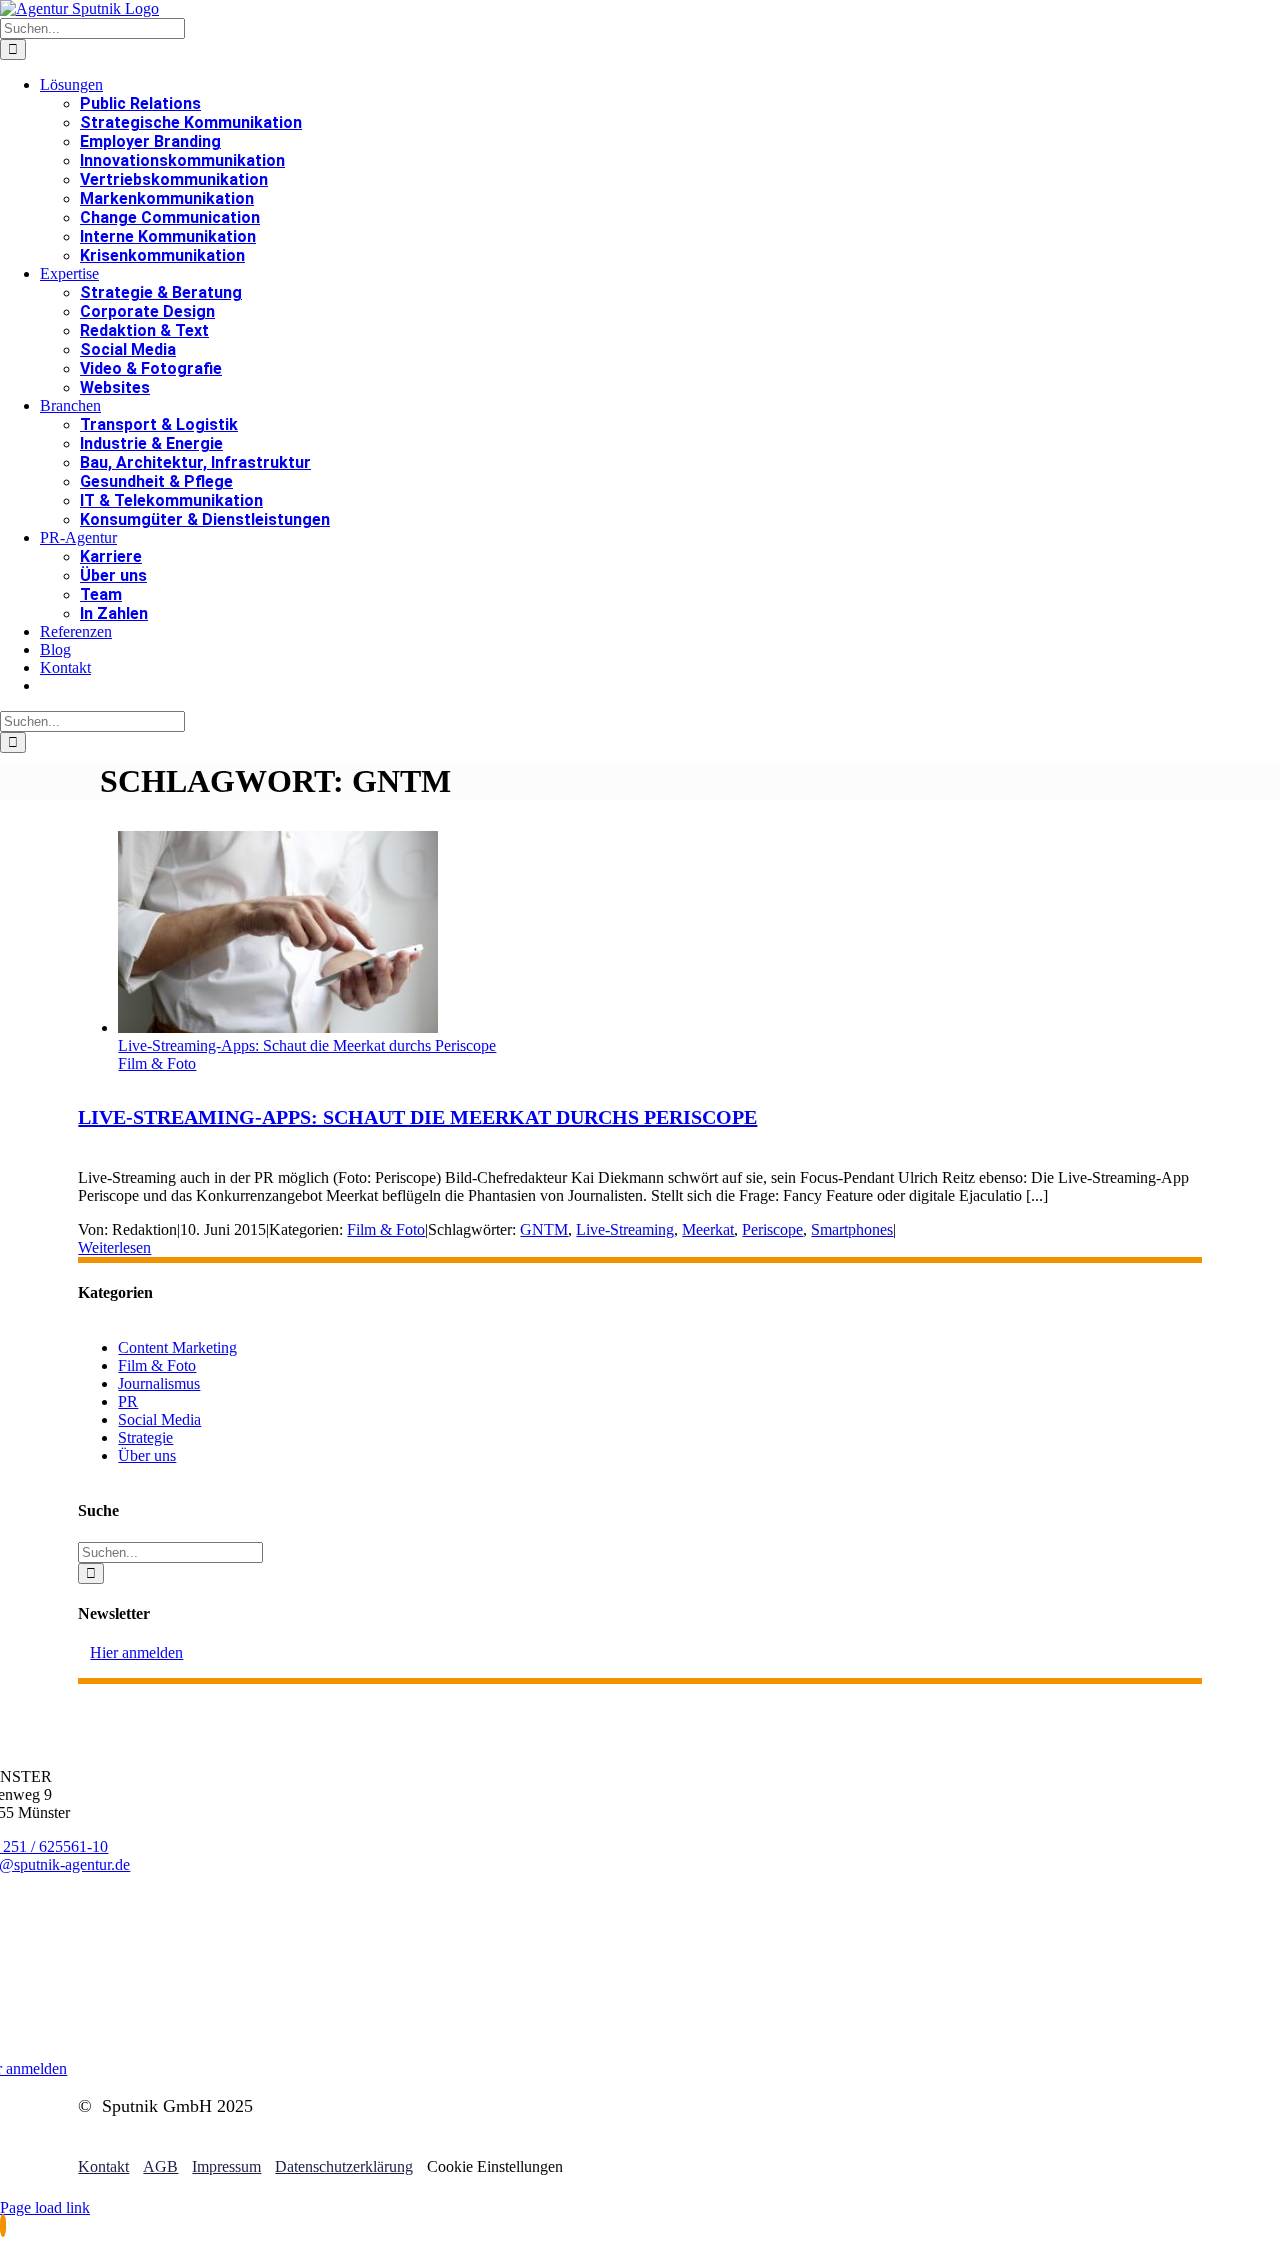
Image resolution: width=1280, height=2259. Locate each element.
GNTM (544, 1229)
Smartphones (852, 1229)
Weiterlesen (114, 1247)
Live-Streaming (625, 1229)
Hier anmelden (136, 1652)
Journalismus (159, 1383)
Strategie (145, 1437)
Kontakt (103, 2166)
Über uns (147, 1455)
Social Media (159, 1419)
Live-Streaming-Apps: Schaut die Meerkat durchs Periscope (307, 1045)
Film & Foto (157, 1063)
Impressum (226, 2166)
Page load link (45, 2207)
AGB (160, 2166)
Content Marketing (177, 1347)
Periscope (772, 1229)
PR (128, 1401)
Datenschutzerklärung (344, 2166)
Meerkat (708, 1229)
